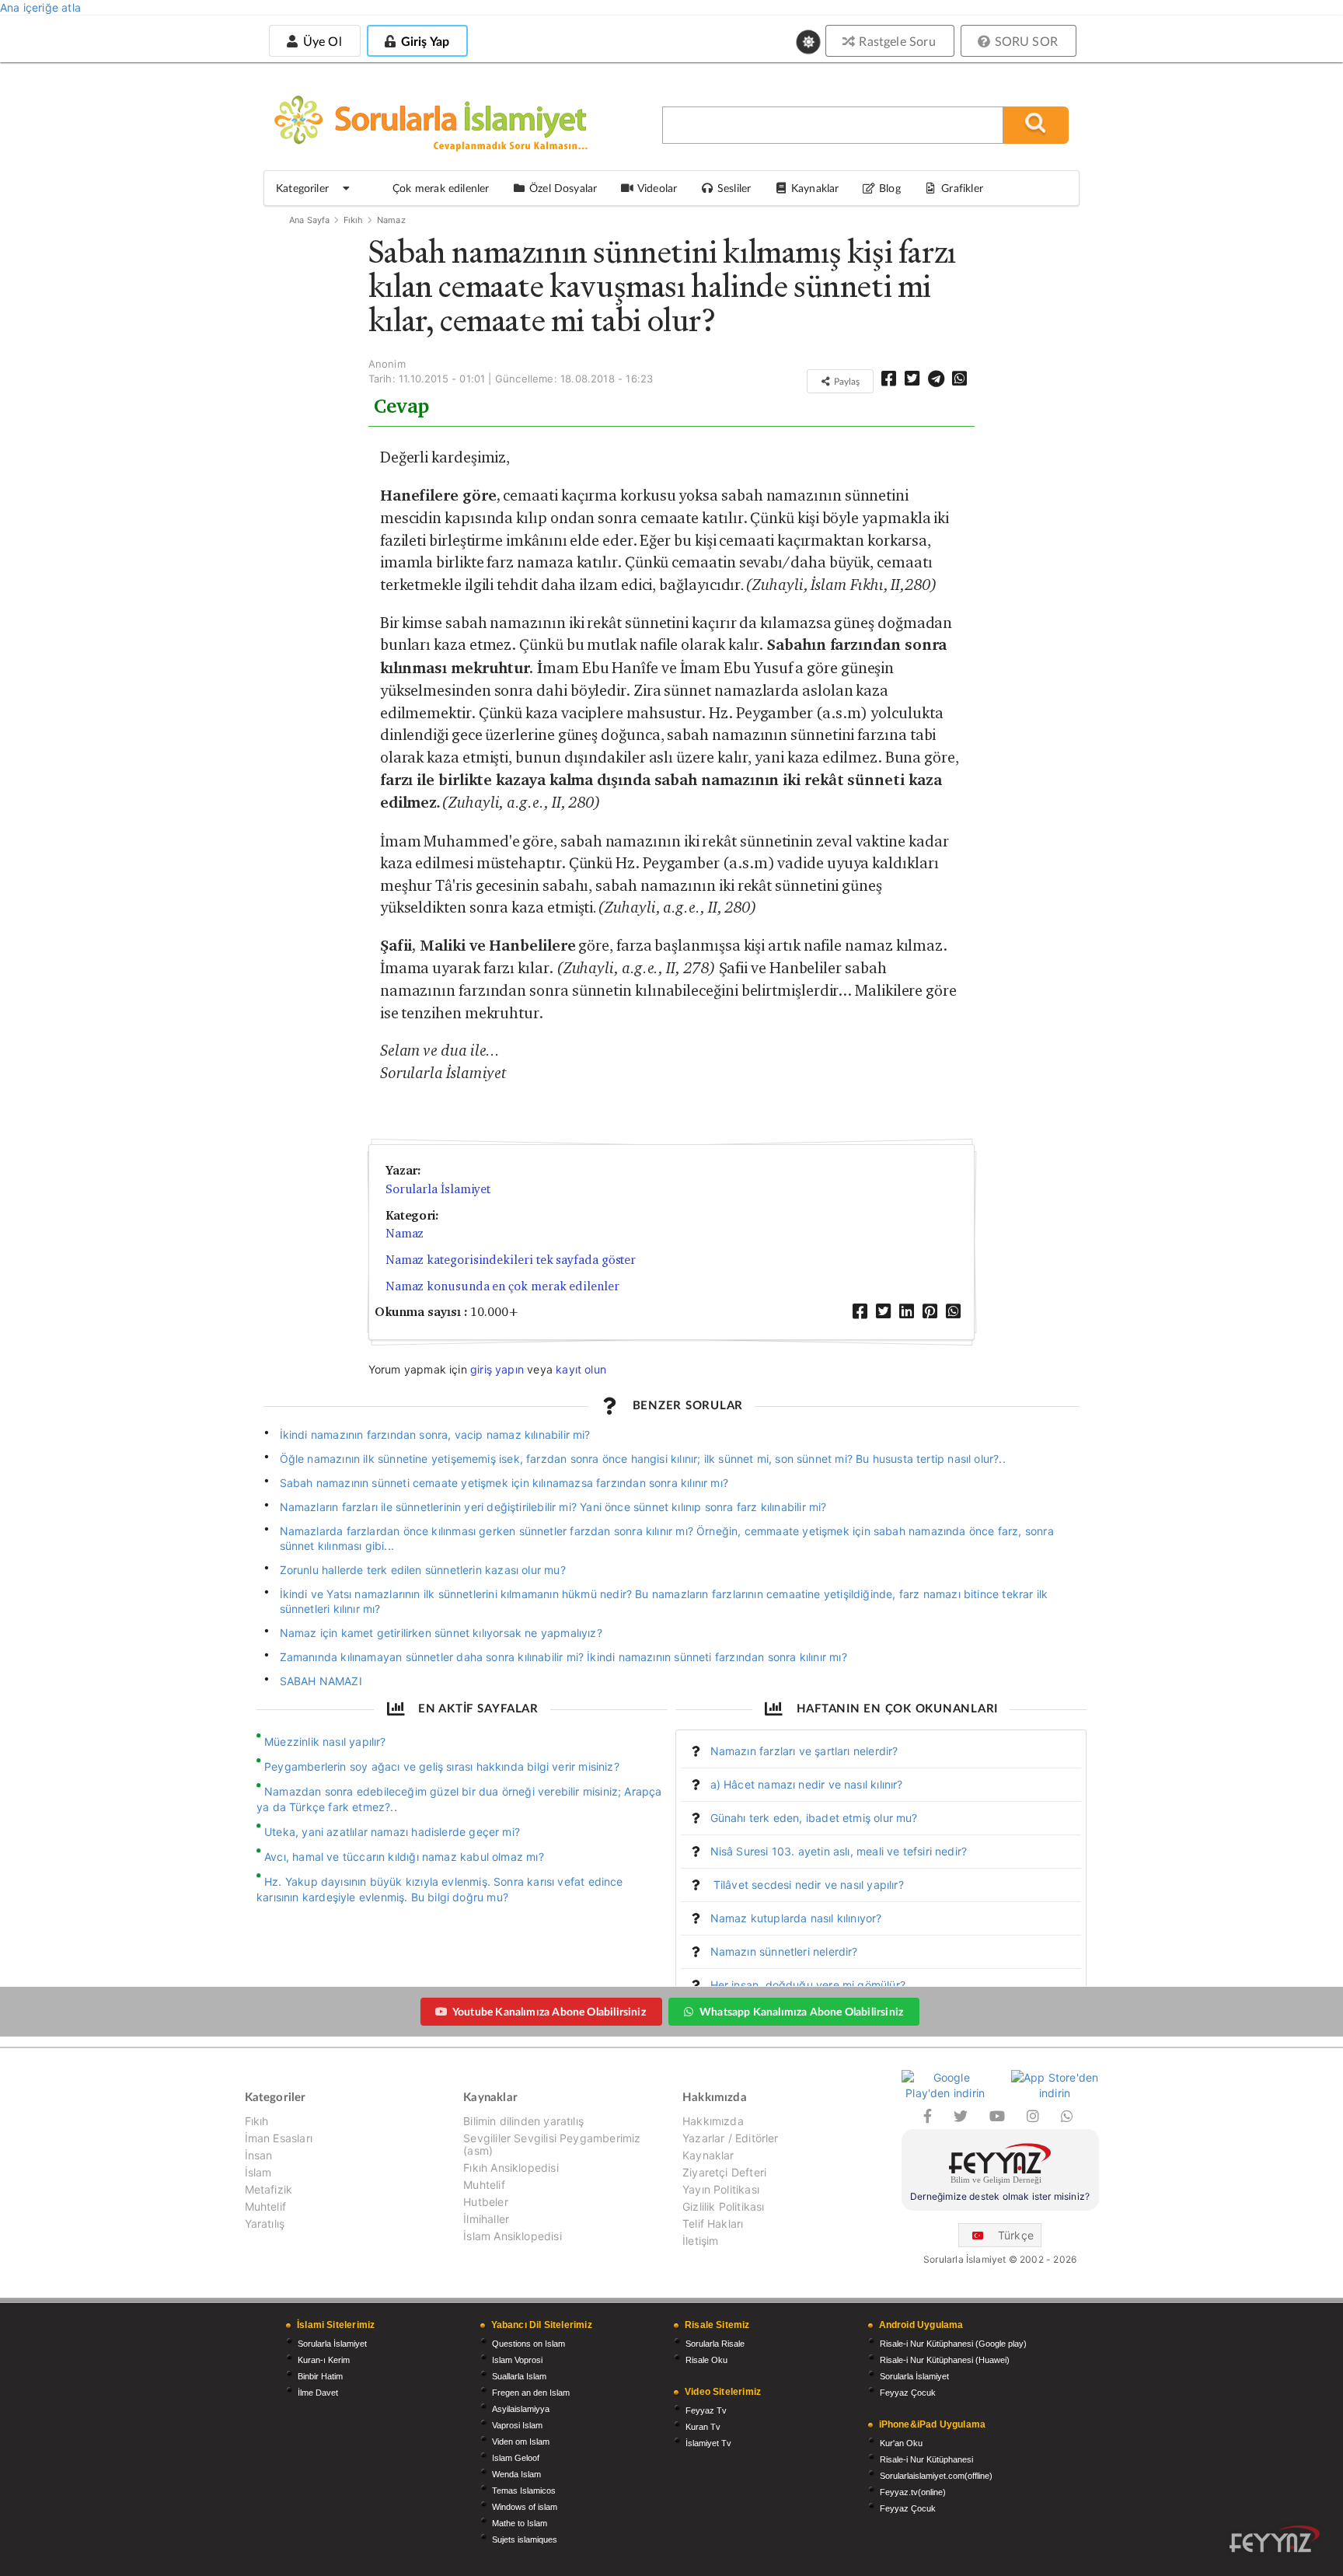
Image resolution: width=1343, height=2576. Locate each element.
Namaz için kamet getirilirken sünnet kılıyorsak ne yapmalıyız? (441, 1633)
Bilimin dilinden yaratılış (523, 2121)
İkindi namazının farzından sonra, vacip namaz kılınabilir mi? (435, 1435)
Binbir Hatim (320, 2376)
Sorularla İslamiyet (438, 1189)
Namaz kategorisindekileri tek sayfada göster (511, 1260)
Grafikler (962, 188)
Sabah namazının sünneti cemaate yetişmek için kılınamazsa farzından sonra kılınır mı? (504, 1483)
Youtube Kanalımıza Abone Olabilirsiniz (549, 2011)
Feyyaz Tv (706, 2410)
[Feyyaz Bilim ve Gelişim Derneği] (1000, 2166)
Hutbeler (485, 2202)
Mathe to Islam (520, 2523)
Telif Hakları (713, 2223)
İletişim (700, 2241)
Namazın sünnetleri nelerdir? (784, 1951)
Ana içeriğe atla (40, 7)
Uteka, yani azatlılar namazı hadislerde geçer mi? (392, 1832)
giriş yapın (497, 1369)
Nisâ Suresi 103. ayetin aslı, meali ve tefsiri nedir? (839, 1851)
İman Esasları (279, 2138)
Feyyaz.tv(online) (913, 2492)
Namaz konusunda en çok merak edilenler (502, 1286)
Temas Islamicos (524, 2490)
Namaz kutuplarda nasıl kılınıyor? (796, 1918)
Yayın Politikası (721, 2189)
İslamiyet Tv (708, 2443)
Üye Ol (320, 41)
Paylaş (846, 381)
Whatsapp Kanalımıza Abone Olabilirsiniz (801, 2011)
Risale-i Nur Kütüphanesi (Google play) (953, 2344)
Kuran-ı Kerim (324, 2360)
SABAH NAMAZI (321, 1681)
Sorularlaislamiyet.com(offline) (936, 2476)
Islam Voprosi (517, 2360)
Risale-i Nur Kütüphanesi (926, 2459)
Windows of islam (525, 2507)
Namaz (391, 220)
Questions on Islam (528, 2344)
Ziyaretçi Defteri (724, 2172)
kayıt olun (581, 1369)
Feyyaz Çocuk (908, 2393)
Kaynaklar (708, 2155)
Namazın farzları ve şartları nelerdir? (804, 1751)
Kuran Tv (703, 2427)
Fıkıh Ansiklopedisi (511, 2168)
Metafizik (269, 2189)
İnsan (259, 2155)
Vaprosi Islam (517, 2425)
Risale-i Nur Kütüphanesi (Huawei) (945, 2360)
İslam (258, 2172)
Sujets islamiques (525, 2539)
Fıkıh (354, 220)
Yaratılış (265, 2223)
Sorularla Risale (715, 2344)
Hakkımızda (713, 2121)
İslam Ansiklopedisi (512, 2236)
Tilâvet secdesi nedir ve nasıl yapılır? (807, 1885)
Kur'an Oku (901, 2443)
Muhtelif (265, 2206)
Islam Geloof (516, 2458)
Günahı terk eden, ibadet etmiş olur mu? (814, 1818)
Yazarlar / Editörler (731, 2138)
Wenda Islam (516, 2474)
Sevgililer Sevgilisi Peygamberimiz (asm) (552, 2144)
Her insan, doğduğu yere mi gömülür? (808, 1985)
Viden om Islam (521, 2442)
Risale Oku (706, 2360)
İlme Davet (318, 2393)
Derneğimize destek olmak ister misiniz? (1000, 2196)
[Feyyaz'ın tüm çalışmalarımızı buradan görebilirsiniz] (1275, 2539)
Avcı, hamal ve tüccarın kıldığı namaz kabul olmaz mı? (404, 1857)
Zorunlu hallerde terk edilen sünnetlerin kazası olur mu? (423, 1570)
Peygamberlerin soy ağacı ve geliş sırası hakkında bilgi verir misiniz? (442, 1766)
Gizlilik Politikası (723, 2206)
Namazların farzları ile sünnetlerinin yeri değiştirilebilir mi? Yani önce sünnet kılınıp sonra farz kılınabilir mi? (553, 1507)
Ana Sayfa (310, 220)
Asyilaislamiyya (521, 2409)
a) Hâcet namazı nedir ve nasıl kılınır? (807, 1784)
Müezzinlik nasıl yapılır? (325, 1742)
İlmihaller (486, 2219)
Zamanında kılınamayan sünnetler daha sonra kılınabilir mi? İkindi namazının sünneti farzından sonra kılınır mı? (563, 1657)
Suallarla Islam (519, 2376)
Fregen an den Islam (531, 2393)
